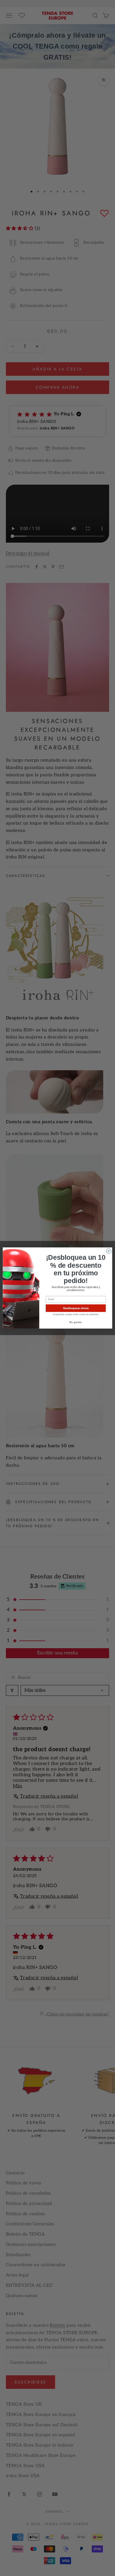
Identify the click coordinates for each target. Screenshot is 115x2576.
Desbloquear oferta (76, 1308)
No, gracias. (76, 1322)
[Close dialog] (109, 1251)
